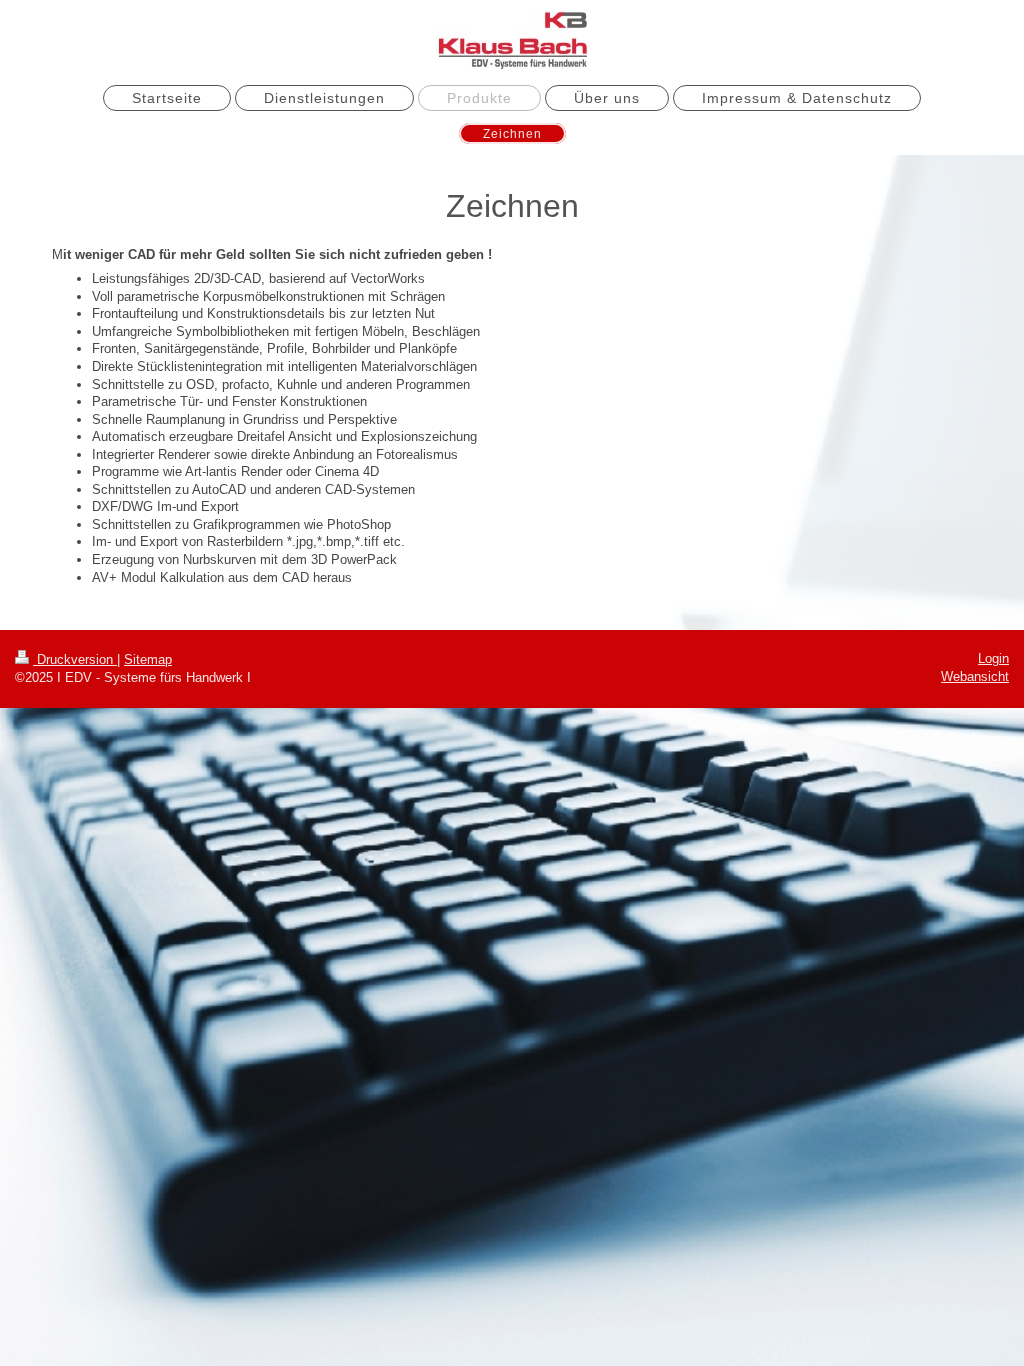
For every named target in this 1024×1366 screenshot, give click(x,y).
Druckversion (75, 659)
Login (993, 658)
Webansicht (975, 676)
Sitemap (148, 659)
